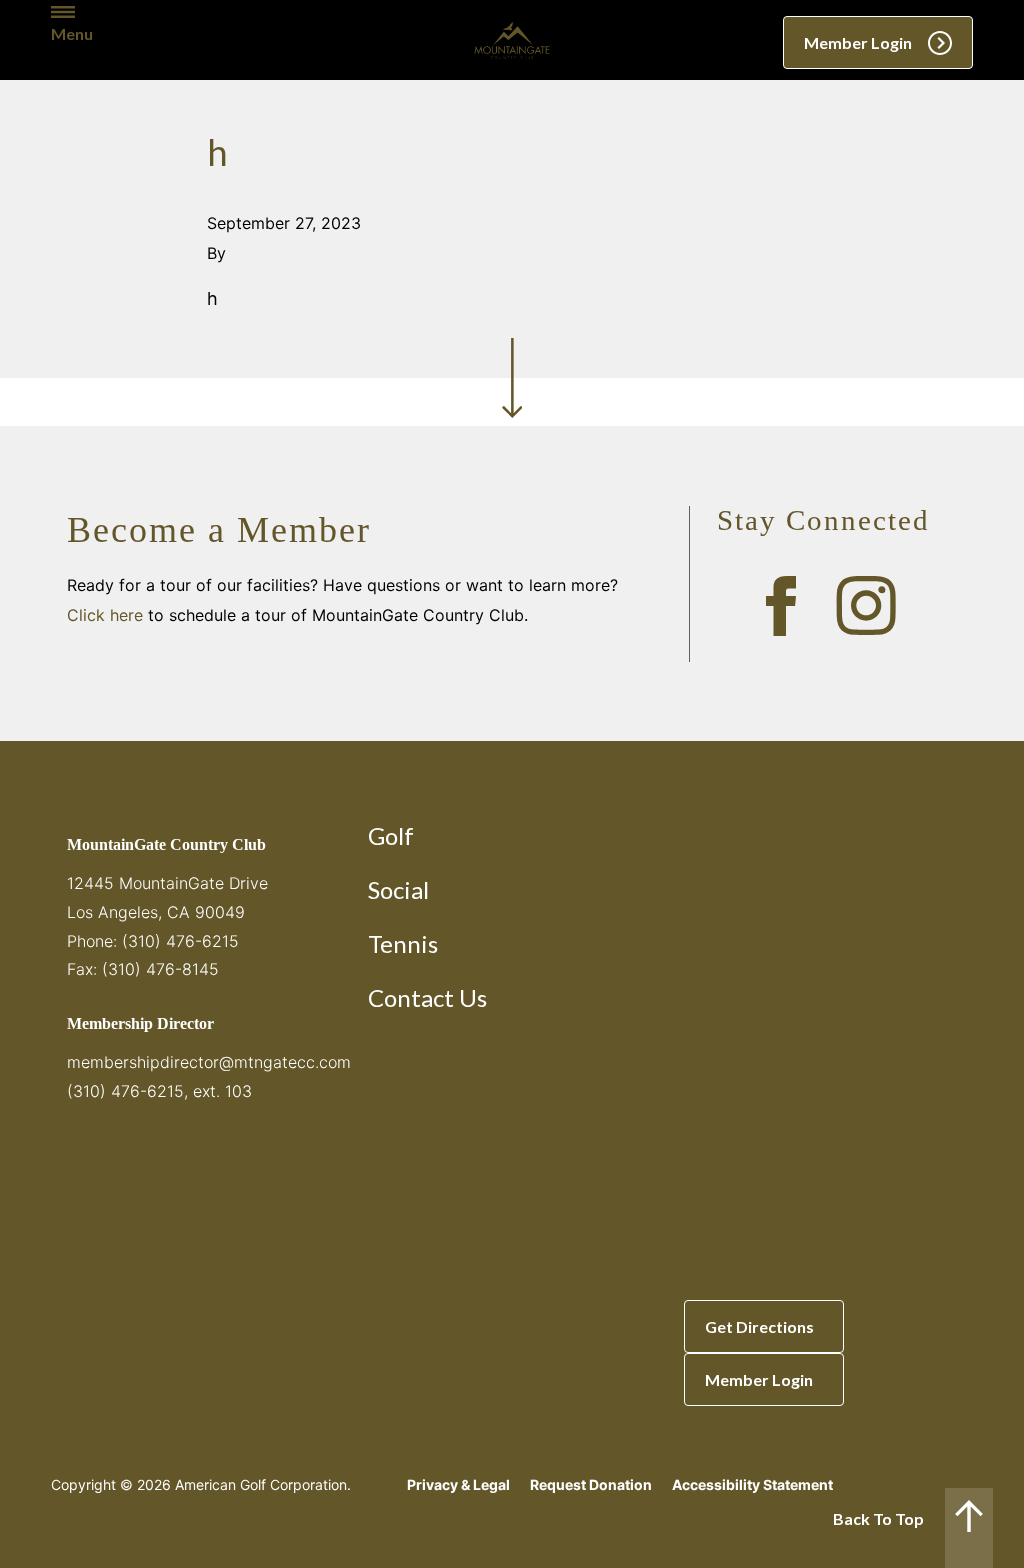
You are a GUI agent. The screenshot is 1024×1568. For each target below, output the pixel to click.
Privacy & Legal (458, 1484)
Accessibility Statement (752, 1484)
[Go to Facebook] (781, 606)
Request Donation (591, 1484)
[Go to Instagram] (866, 606)
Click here (105, 615)
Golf (391, 835)
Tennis (403, 943)
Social (398, 889)
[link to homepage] (512, 40)
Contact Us (427, 997)
